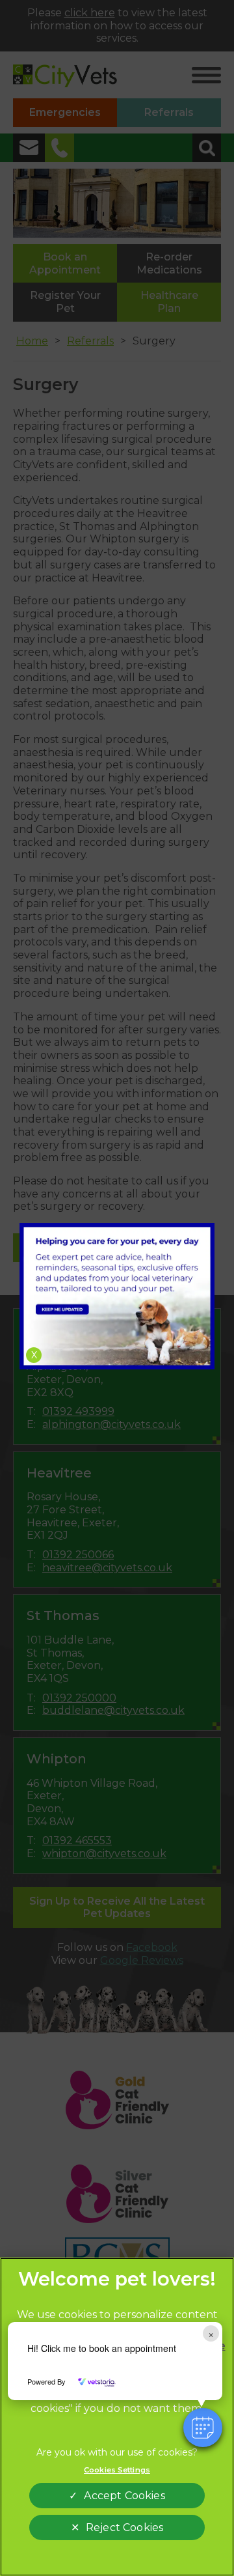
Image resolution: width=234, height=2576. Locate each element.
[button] (203, 2428)
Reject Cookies (124, 2527)
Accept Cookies (124, 2496)
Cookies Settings (117, 2470)
